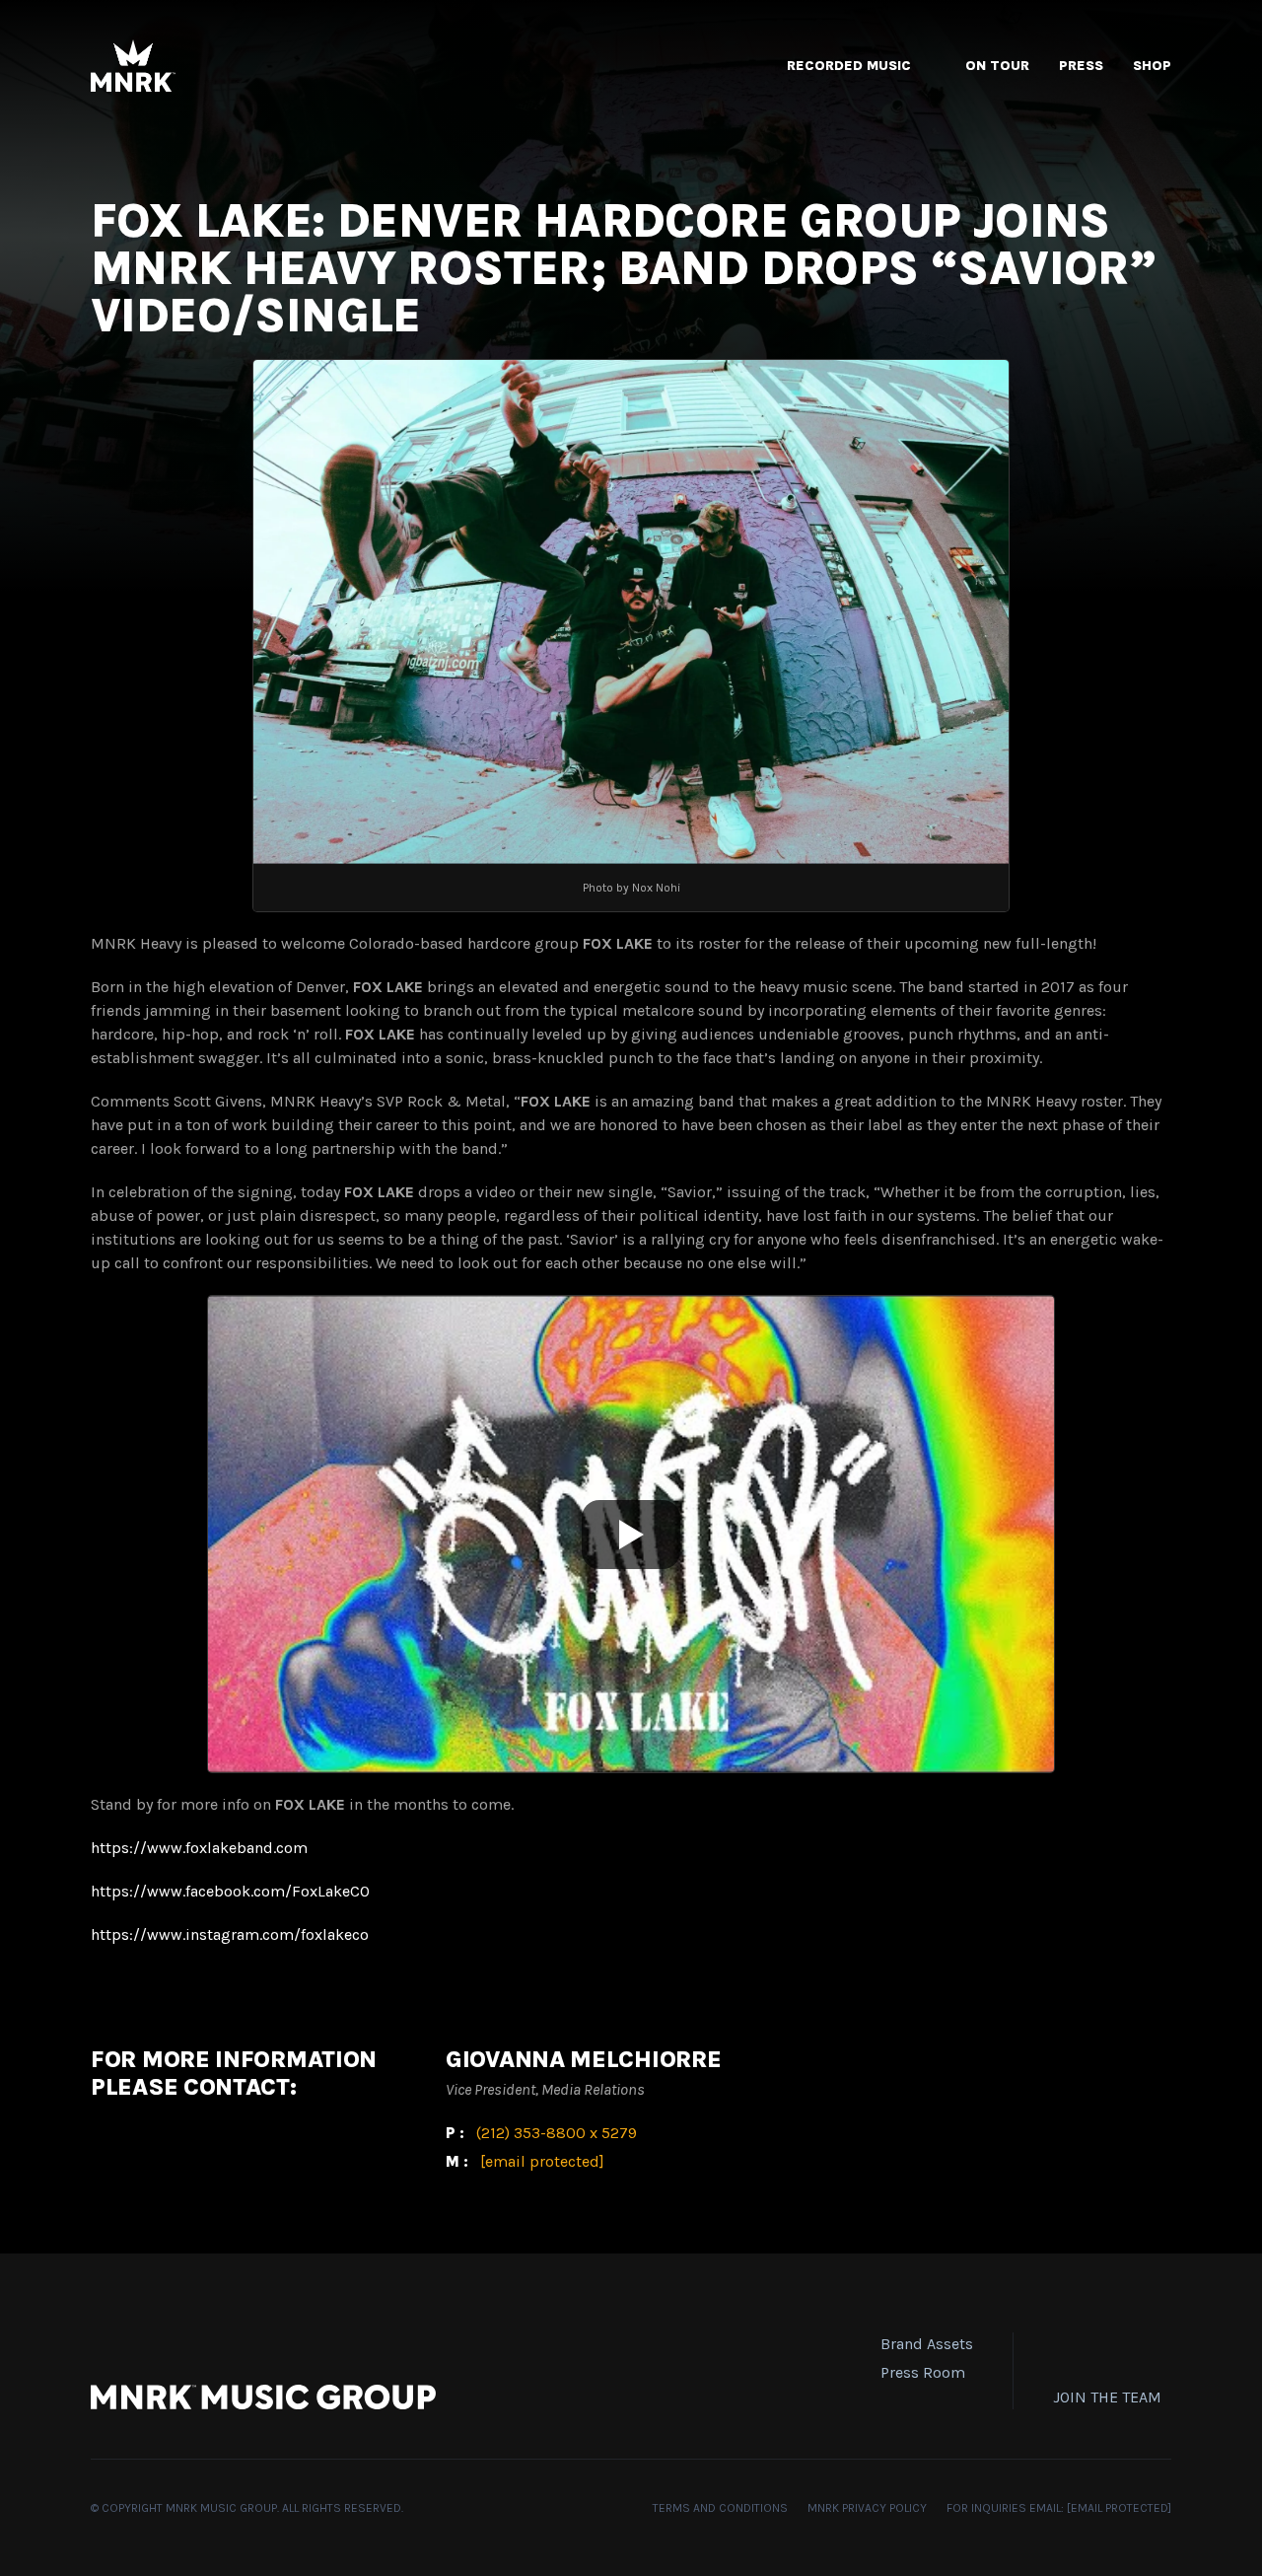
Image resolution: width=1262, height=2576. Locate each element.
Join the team (1107, 2397)
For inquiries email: (1059, 2508)
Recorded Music (849, 66)
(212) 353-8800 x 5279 (557, 2133)
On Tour (997, 66)
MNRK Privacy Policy (867, 2508)
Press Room (923, 2372)
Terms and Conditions (720, 2508)
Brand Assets (927, 2344)
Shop (1152, 66)
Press (1081, 66)
